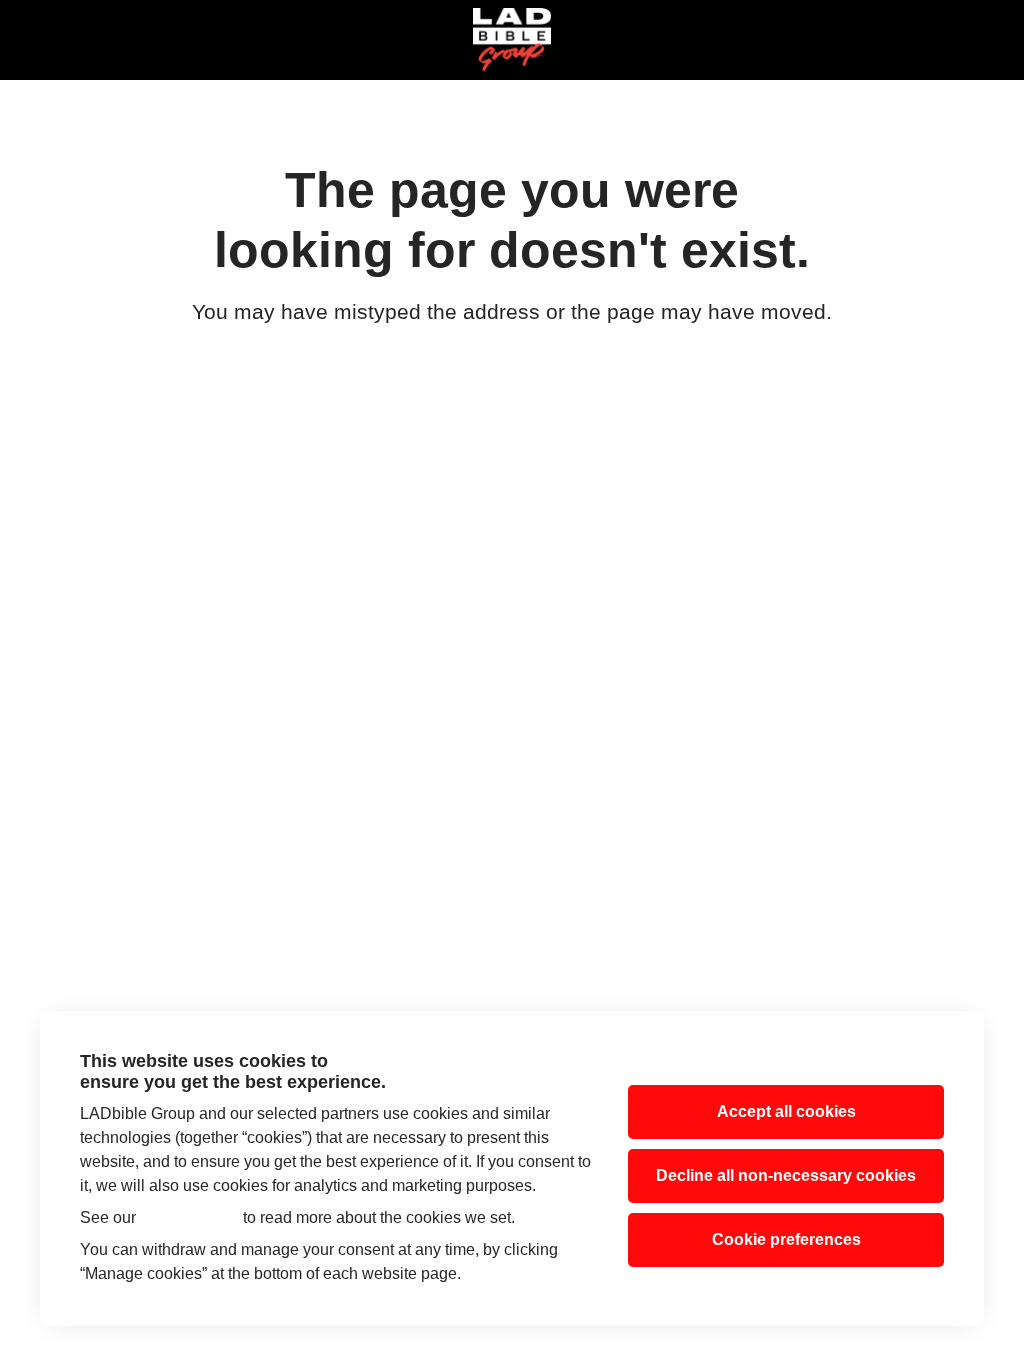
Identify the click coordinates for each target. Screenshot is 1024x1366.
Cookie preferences (786, 1239)
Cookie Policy (189, 1217)
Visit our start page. (512, 359)
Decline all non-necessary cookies (786, 1175)
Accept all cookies (786, 1111)
